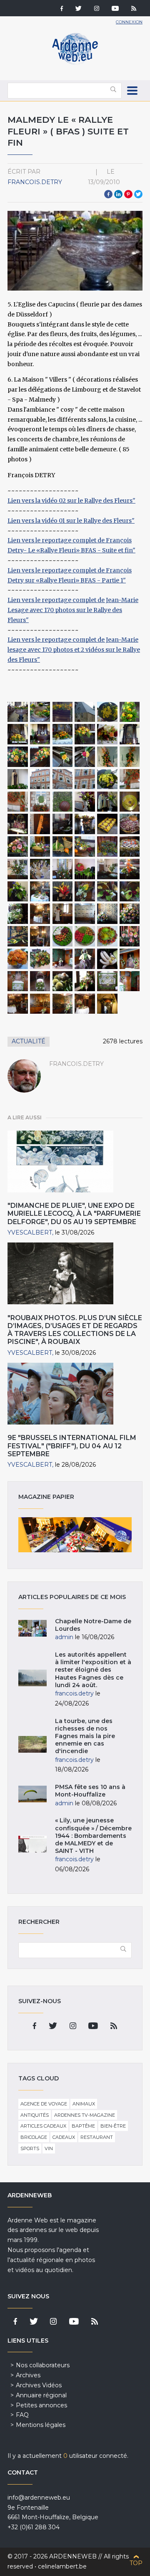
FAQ (22, 2415)
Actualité (29, 1041)
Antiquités (35, 2115)
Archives (28, 2375)
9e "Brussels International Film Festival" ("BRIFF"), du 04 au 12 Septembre (72, 1446)
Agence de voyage (44, 2104)
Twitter (138, 194)
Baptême (83, 2126)
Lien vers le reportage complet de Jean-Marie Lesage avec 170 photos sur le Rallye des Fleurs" (73, 610)
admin (64, 1637)
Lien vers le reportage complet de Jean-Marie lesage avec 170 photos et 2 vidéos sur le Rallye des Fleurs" (74, 650)
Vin (49, 2148)
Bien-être (113, 2126)
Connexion (129, 22)
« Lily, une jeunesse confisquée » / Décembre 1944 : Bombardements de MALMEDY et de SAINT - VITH (93, 1836)
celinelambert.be (62, 2566)
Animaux (84, 2104)
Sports (30, 2148)
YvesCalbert (30, 1232)
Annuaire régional (41, 2395)
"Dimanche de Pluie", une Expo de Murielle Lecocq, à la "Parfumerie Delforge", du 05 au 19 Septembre (74, 1213)
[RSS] (134, 9)
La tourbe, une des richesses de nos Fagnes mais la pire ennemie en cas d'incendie (85, 1736)
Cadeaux (64, 2137)
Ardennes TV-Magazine (85, 2115)
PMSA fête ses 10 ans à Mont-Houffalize (90, 1791)
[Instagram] (97, 9)
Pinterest (128, 194)
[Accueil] (75, 63)
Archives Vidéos (39, 2385)
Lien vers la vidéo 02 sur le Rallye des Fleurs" (71, 501)
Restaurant (97, 2137)
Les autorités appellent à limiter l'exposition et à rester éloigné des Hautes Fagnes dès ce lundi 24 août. (93, 1670)
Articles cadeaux (43, 2126)
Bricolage (34, 2137)
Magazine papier (75, 1535)
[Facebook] (62, 9)
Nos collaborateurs (43, 2365)
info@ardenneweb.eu (39, 2498)
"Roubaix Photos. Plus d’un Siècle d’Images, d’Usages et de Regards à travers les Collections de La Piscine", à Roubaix (75, 1330)
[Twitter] (79, 9)
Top (136, 2563)
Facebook (108, 194)
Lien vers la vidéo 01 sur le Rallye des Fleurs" (71, 521)
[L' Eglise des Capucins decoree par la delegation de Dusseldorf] (18, 712)
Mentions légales (41, 2425)
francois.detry (35, 182)
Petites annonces (41, 2405)
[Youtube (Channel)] (115, 9)
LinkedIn (118, 194)
